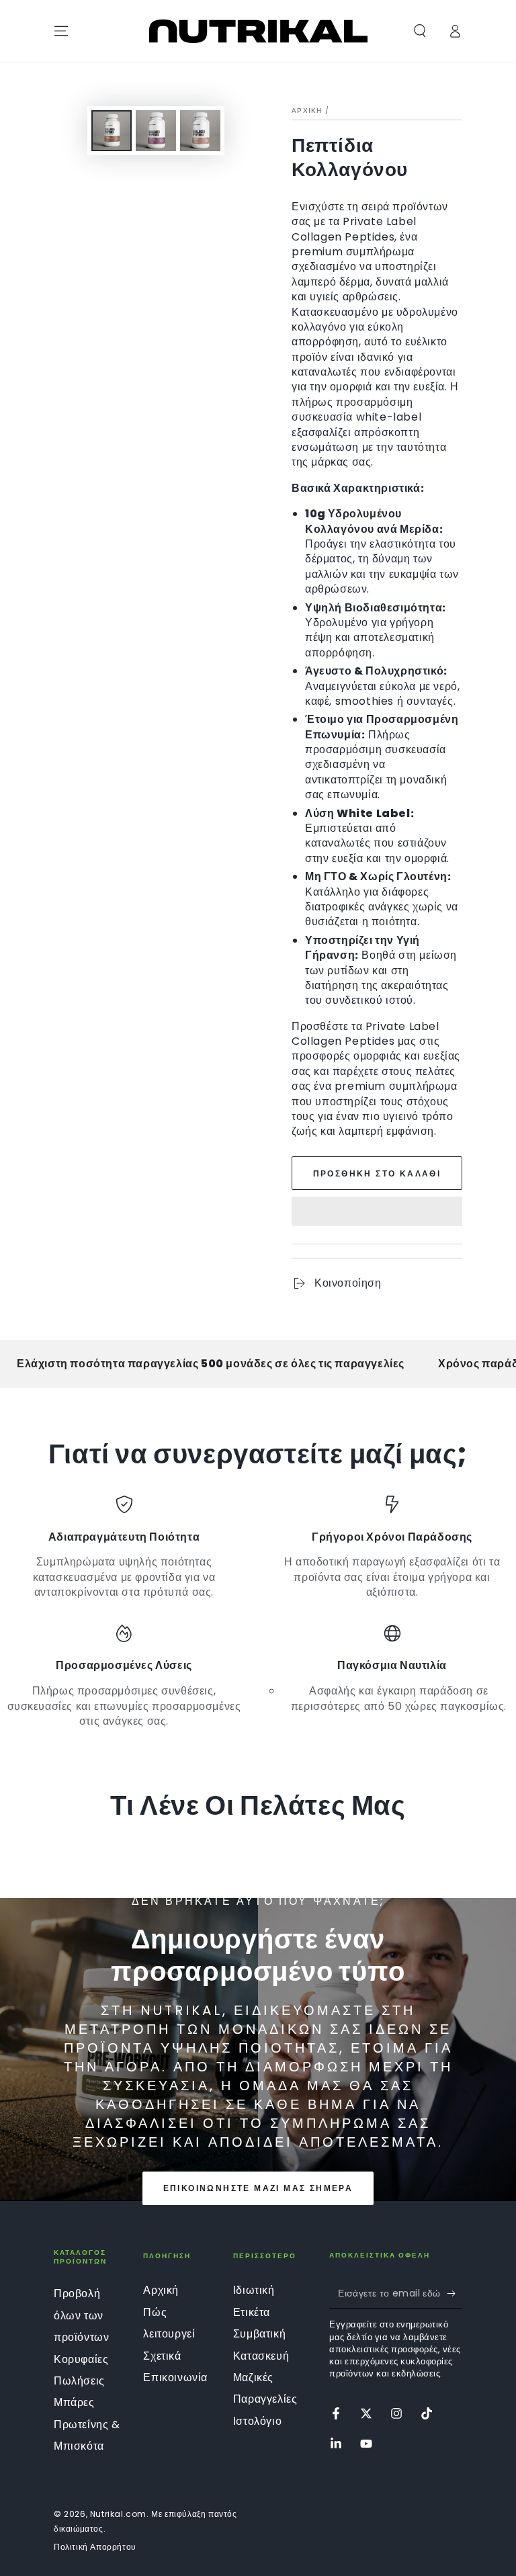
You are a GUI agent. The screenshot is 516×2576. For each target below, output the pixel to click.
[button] (377, 1213)
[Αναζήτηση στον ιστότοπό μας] (420, 31)
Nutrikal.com (118, 2514)
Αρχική (307, 111)
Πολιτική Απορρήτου (95, 2547)
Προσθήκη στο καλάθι (377, 1173)
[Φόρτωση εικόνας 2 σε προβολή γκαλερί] (156, 131)
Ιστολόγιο (257, 2421)
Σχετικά (162, 2356)
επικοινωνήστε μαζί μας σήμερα (258, 2188)
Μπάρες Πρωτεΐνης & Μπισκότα (87, 2424)
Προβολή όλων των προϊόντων (81, 2315)
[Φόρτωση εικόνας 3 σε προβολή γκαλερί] (200, 131)
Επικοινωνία (175, 2377)
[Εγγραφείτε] (455, 2293)
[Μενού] (61, 31)
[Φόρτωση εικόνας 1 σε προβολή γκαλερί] (112, 131)
